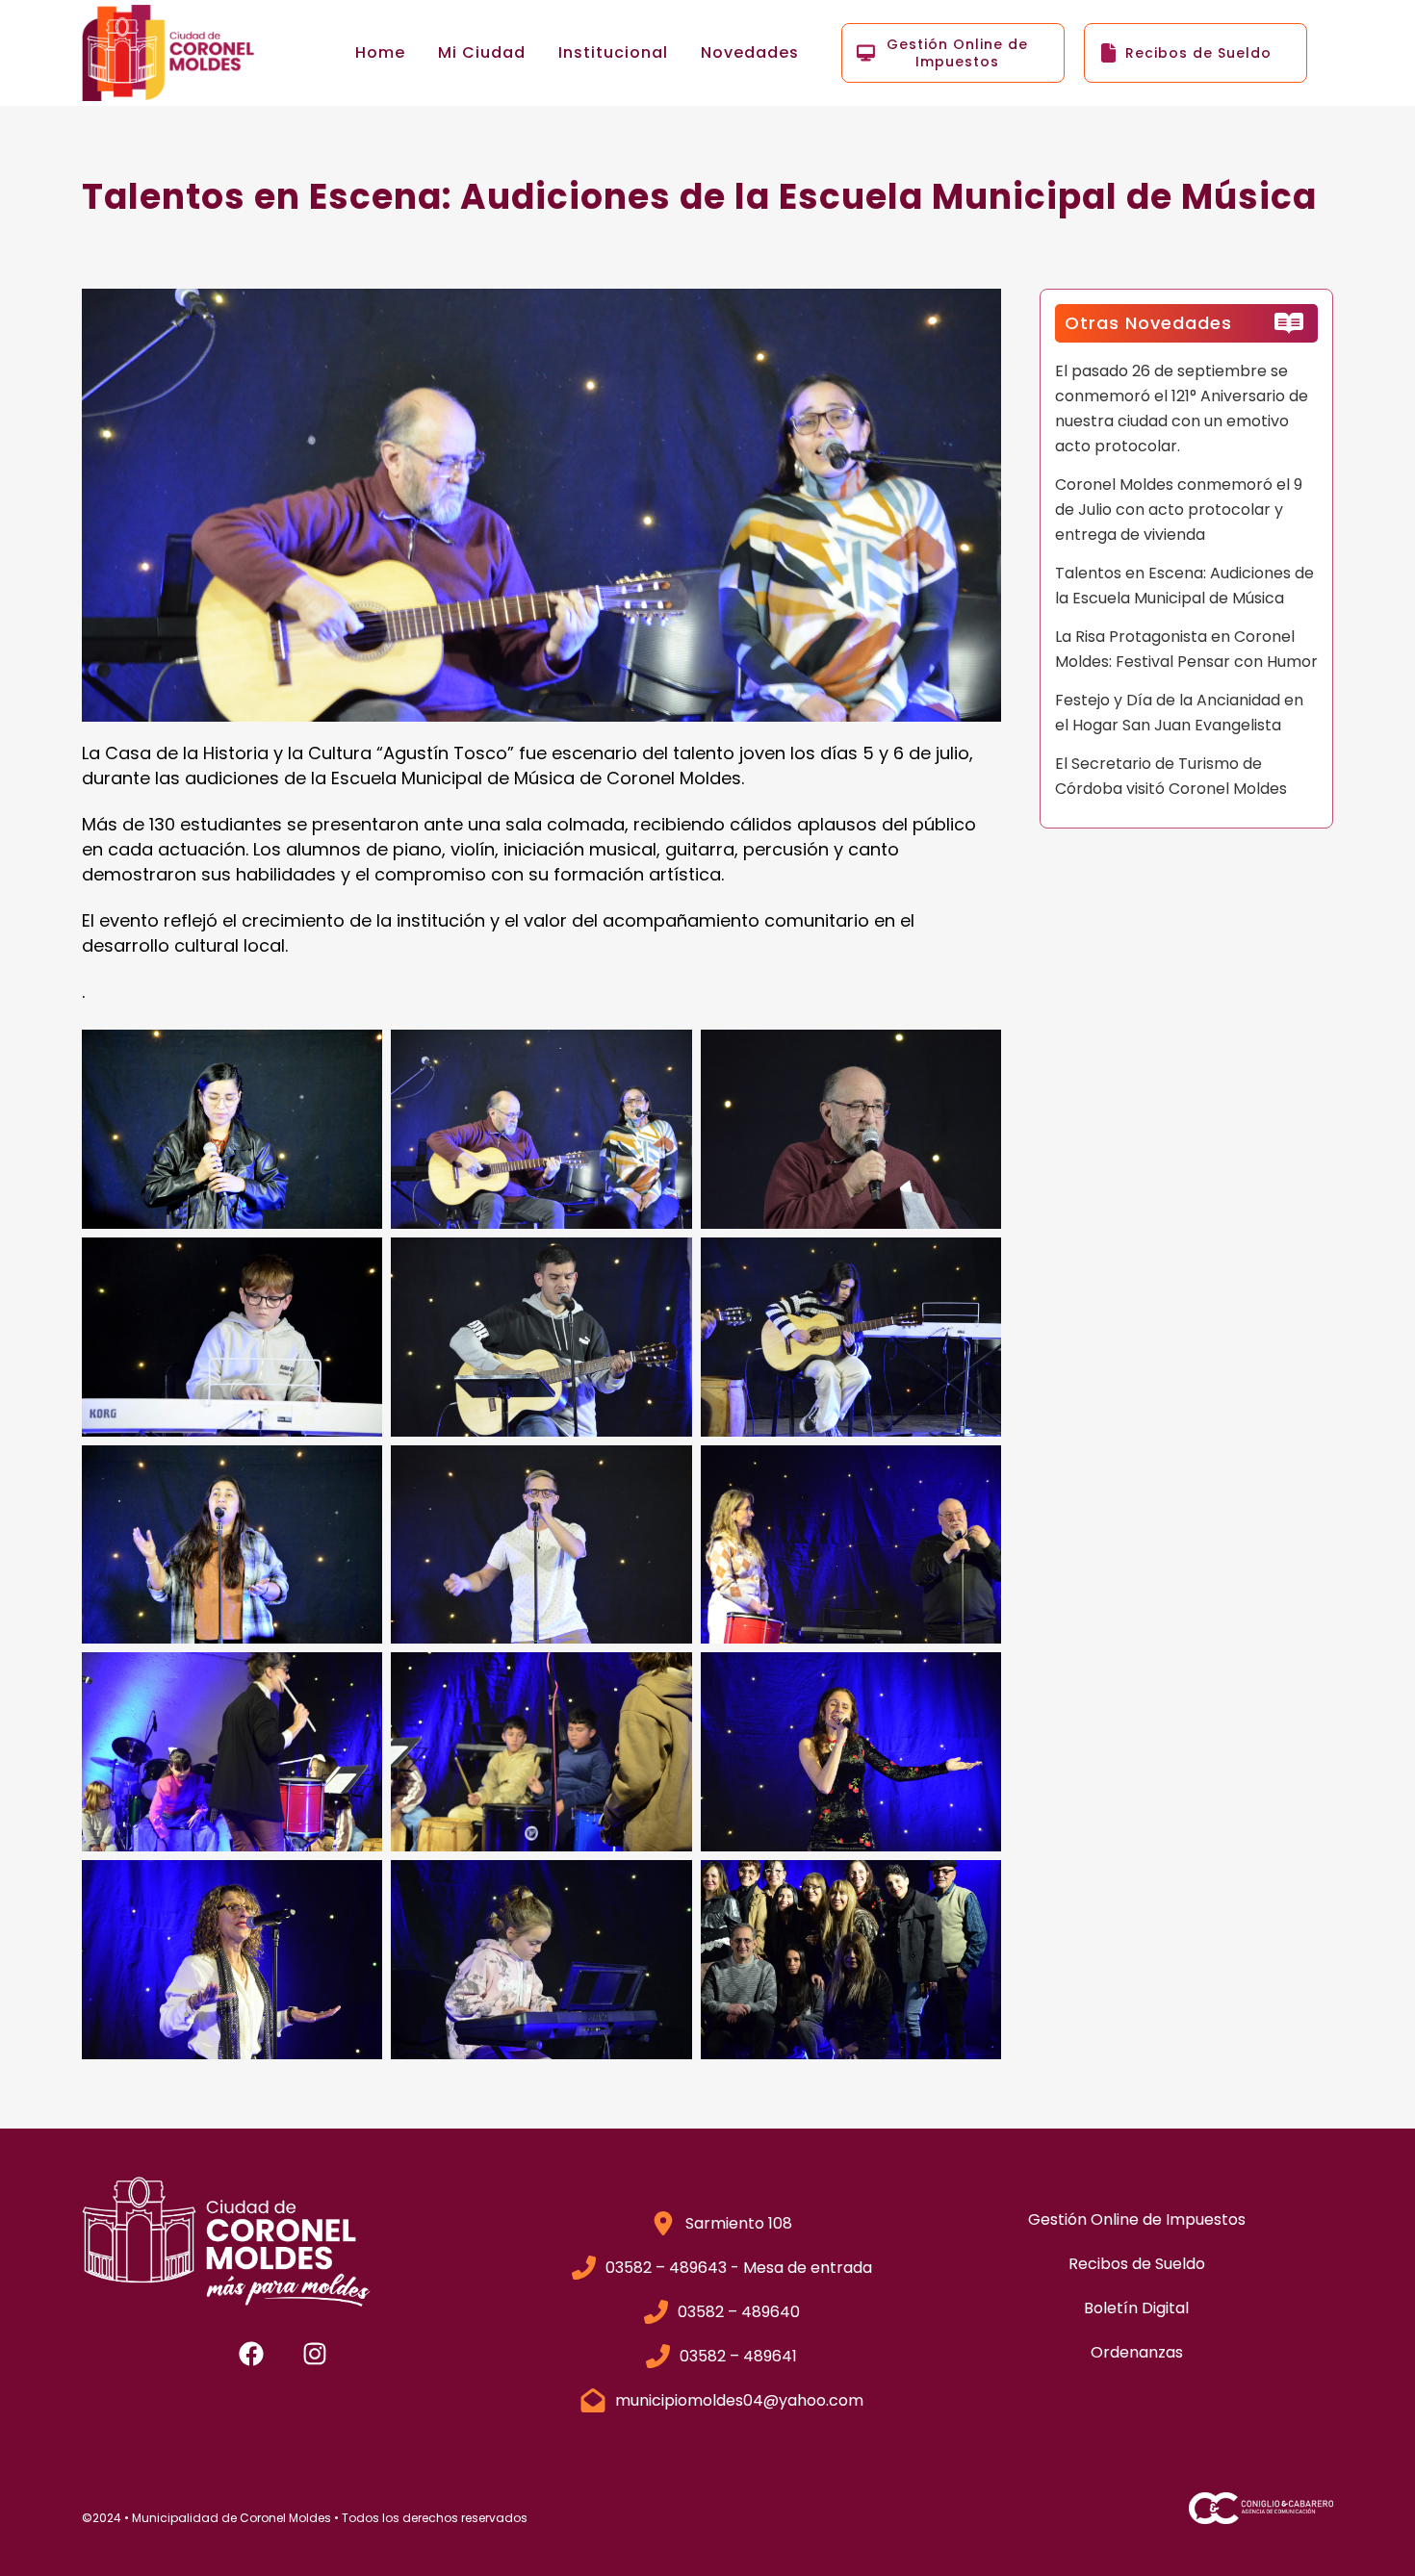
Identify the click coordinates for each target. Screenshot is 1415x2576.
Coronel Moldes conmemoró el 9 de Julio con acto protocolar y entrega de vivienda (1179, 510)
